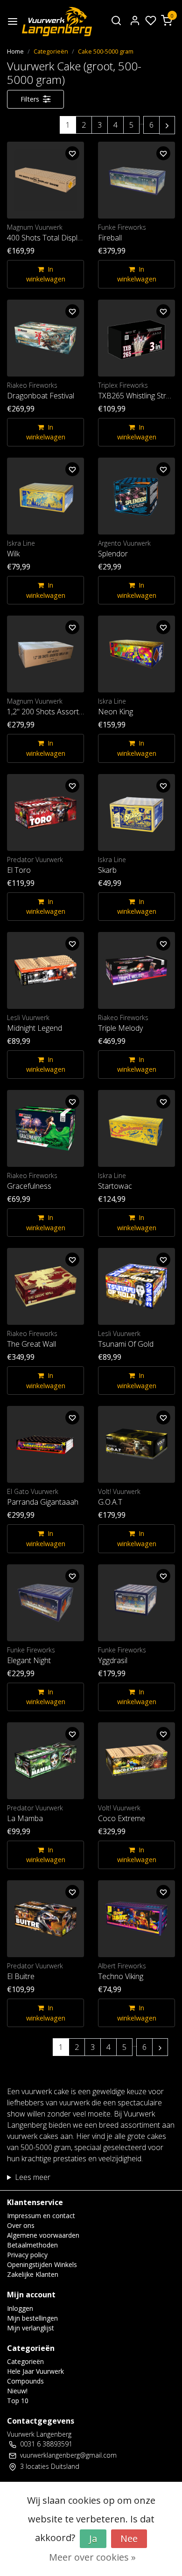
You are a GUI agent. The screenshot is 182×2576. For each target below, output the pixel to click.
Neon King (115, 712)
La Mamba (25, 1818)
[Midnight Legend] (45, 970)
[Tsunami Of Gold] (136, 1286)
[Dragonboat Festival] (45, 338)
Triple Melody (120, 1028)
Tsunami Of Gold (126, 1344)
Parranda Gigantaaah (43, 1502)
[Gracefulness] (45, 1128)
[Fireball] (136, 180)
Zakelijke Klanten (33, 2274)
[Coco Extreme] (136, 1761)
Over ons (21, 2225)
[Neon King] (136, 654)
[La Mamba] (45, 1761)
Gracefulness (29, 1186)
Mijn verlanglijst (31, 2328)
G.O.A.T (110, 1502)
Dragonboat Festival (41, 396)
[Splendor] (136, 496)
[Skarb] (136, 812)
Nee (129, 2538)
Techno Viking (121, 1976)
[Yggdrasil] (136, 1603)
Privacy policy (27, 2255)
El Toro (19, 870)
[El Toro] (45, 812)
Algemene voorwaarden (43, 2235)
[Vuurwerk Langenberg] (57, 22)
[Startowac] (136, 1128)
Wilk (13, 554)
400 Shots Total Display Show (45, 238)
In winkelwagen (46, 274)
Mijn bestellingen (32, 2318)
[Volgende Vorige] (167, 125)
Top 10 (18, 2401)
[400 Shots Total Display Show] (45, 180)
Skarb (107, 870)
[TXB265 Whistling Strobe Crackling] (136, 338)
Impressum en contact (41, 2216)
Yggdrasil (113, 1660)
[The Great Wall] (45, 1286)
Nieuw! (17, 2391)
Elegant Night (29, 1660)
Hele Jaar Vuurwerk (35, 2371)
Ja (93, 2538)
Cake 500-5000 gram (106, 51)
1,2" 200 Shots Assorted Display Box (45, 712)
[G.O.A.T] (136, 1444)
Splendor (113, 554)
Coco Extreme (122, 1818)
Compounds (25, 2381)
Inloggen (20, 2308)
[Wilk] (45, 496)
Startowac (115, 1186)
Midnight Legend (35, 1028)
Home (15, 51)
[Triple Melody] (136, 970)
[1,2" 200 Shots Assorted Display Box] (45, 654)
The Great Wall (31, 1344)
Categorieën (51, 51)
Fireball (110, 238)
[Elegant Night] (45, 1603)
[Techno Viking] (136, 1919)
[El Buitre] (45, 1919)
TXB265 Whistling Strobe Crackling (136, 396)
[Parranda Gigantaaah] (45, 1444)
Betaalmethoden (32, 2245)
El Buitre (21, 1976)
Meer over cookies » (92, 2557)
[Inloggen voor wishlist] (72, 153)
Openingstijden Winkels (42, 2264)
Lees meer (33, 2177)
